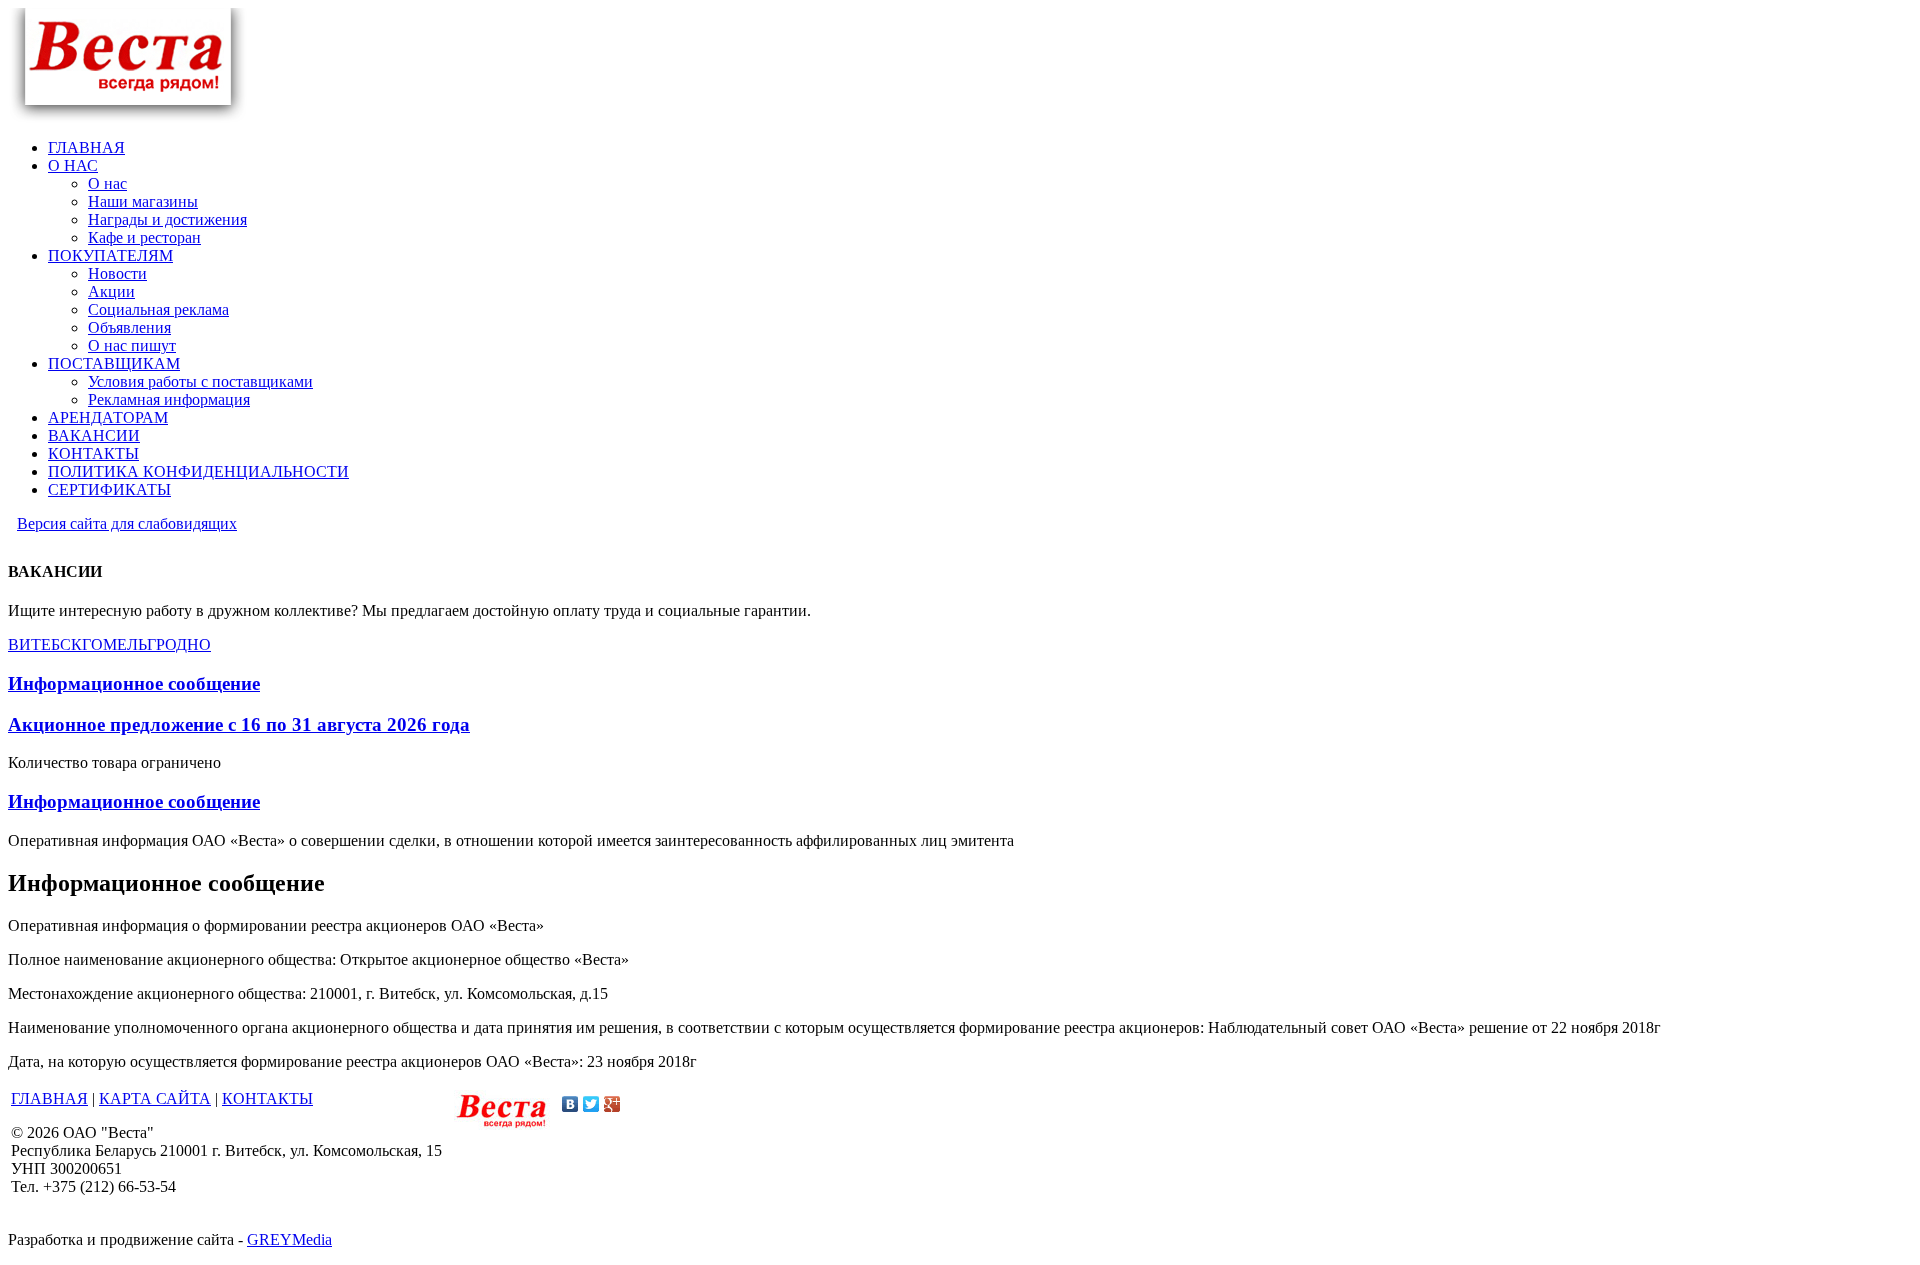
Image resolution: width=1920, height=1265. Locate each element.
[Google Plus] (612, 1104)
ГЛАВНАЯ (49, 1098)
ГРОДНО (179, 644)
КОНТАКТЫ (267, 1098)
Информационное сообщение (134, 683)
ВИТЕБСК (45, 644)
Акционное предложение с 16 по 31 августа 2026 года (239, 724)
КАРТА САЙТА (155, 1098)
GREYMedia (289, 1239)
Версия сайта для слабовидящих (127, 523)
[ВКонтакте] (570, 1104)
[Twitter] (591, 1104)
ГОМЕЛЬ (114, 644)
